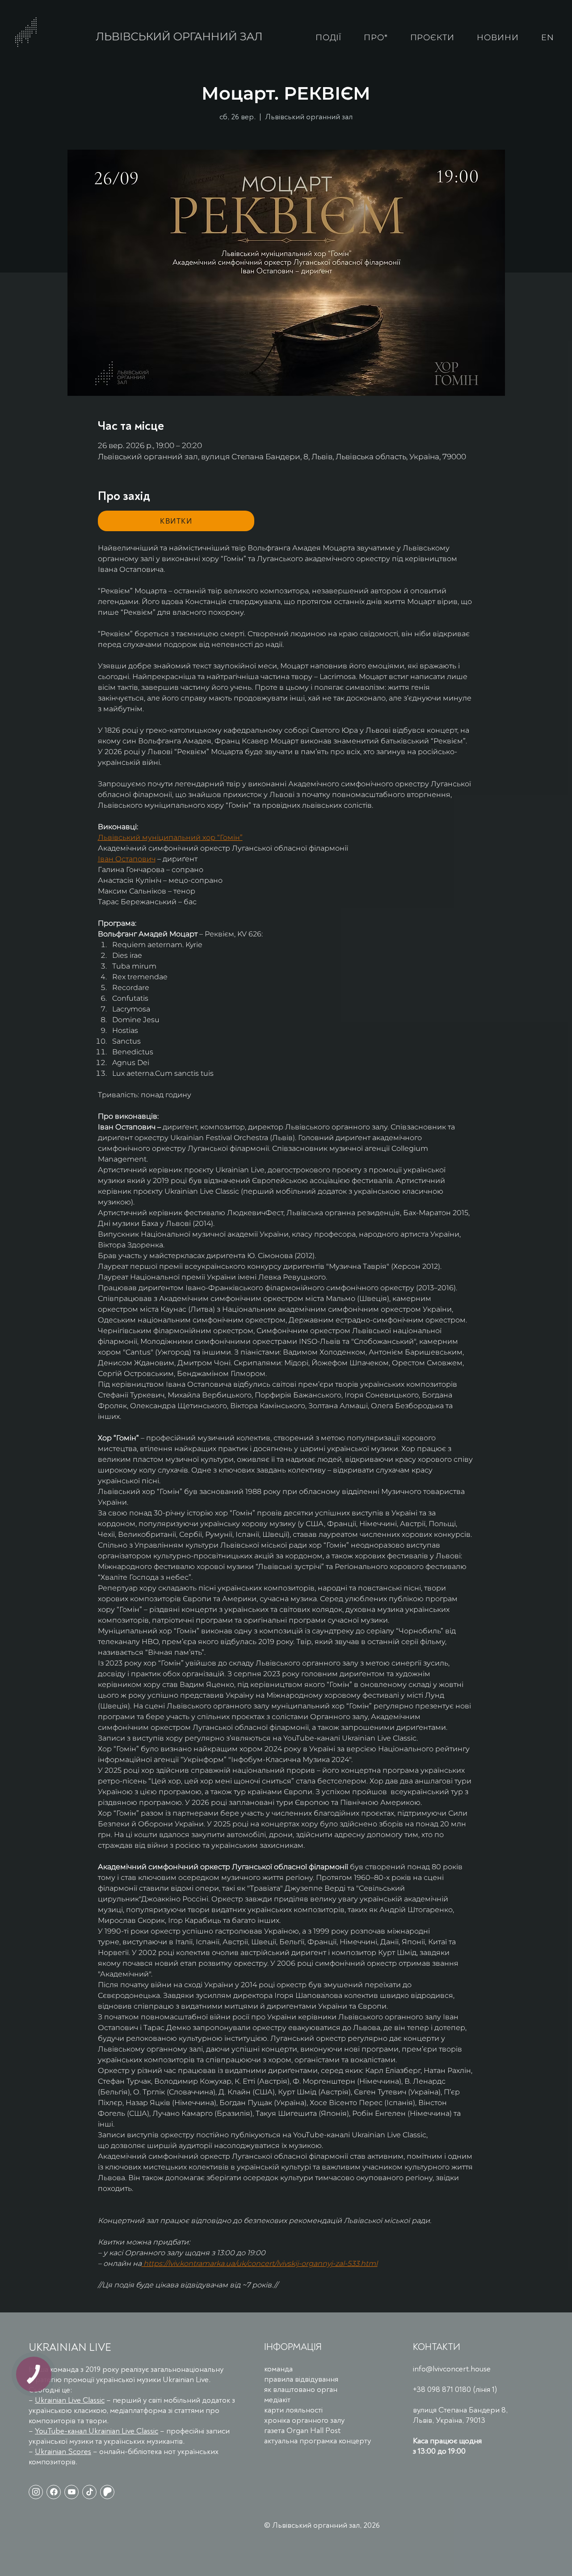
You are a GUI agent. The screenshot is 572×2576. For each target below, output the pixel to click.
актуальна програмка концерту (318, 2441)
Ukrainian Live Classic (70, 2400)
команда (278, 2369)
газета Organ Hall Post (302, 2431)
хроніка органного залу (304, 2420)
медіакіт (277, 2400)
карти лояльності (293, 2410)
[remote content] (176, 521)
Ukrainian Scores (63, 2452)
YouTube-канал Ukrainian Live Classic (97, 2431)
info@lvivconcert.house (452, 2369)
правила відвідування (301, 2379)
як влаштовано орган (301, 2389)
